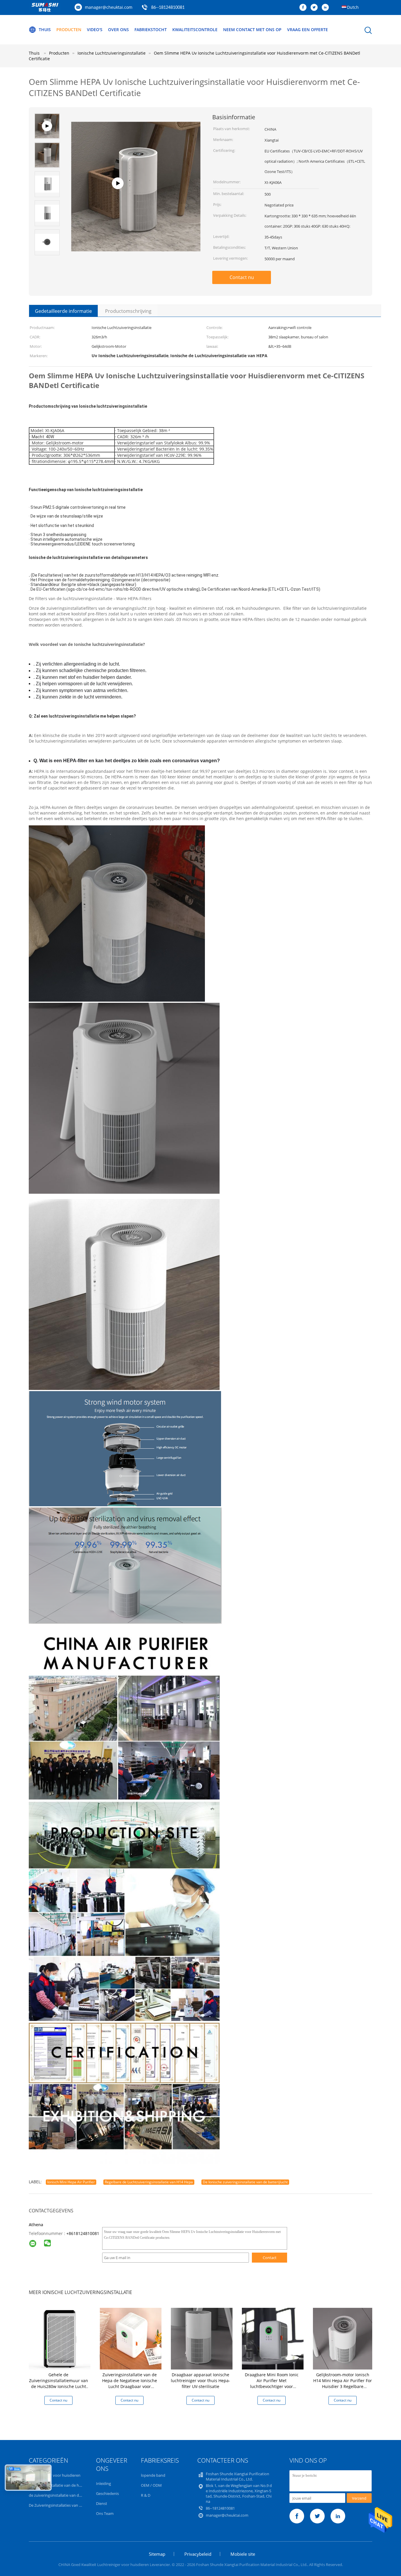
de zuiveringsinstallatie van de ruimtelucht (66, 2495)
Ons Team (105, 2513)
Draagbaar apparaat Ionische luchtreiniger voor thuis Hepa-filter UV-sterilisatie (201, 2381)
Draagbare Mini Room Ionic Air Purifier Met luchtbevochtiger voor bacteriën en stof (272, 2383)
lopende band (153, 2475)
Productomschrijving (128, 311)
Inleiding (103, 2483)
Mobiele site (243, 2554)
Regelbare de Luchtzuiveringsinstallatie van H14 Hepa (149, 2182)
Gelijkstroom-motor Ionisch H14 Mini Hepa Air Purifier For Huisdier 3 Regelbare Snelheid (343, 2383)
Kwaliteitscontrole (195, 30)
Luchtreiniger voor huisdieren (55, 2475)
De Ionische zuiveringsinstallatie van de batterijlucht (245, 2182)
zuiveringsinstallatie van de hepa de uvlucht (67, 2485)
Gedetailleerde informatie (63, 311)
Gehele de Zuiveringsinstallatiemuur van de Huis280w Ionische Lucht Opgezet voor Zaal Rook (59, 2383)
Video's (95, 30)
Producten (69, 30)
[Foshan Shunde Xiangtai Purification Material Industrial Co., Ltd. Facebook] (304, 8)
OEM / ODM (151, 2485)
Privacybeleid (198, 2554)
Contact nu (242, 277)
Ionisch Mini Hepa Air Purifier (71, 2182)
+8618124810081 (83, 2233)
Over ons (118, 30)
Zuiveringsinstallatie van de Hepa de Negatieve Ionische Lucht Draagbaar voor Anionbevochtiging (130, 2383)
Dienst (102, 2503)
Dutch (353, 7)
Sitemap (157, 2554)
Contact (270, 2258)
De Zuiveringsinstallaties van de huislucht (65, 2505)
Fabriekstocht (151, 30)
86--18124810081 (168, 8)
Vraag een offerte (308, 30)
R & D (146, 2495)
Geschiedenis (107, 2493)
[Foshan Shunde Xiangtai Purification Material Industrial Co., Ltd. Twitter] (316, 8)
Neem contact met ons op (252, 30)
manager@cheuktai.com (109, 7)
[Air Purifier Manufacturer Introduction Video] (136, 241)
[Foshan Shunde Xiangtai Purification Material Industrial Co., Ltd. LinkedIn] (327, 8)
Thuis (45, 30)
